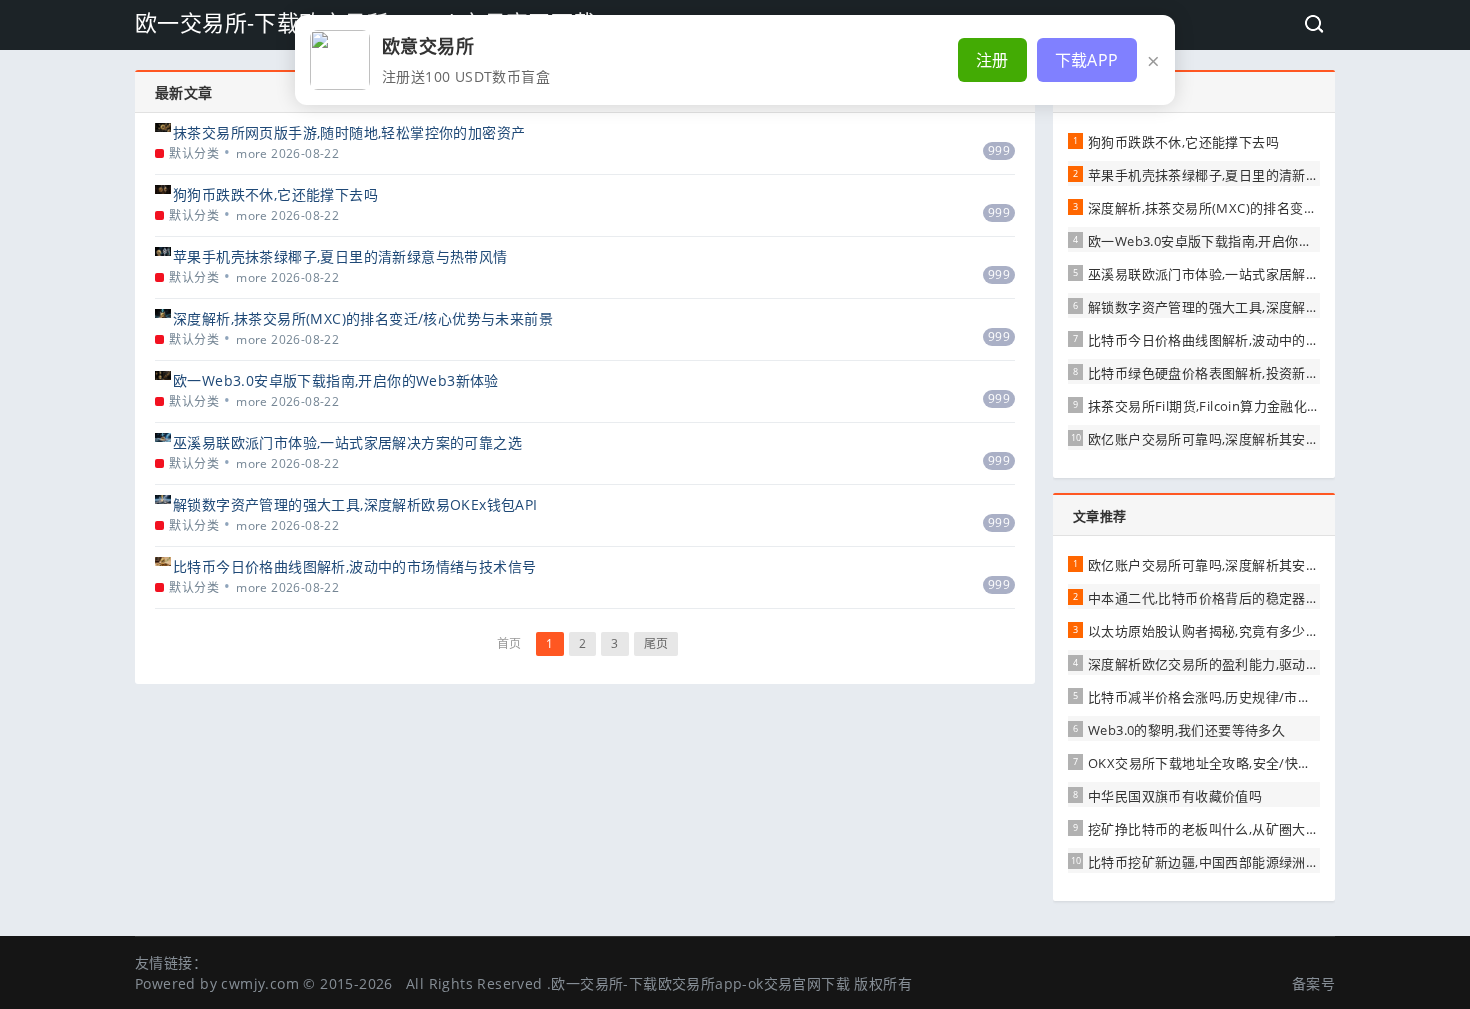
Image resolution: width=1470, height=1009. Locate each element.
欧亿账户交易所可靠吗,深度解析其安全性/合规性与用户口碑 (1266, 439)
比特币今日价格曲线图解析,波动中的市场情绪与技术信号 (354, 566)
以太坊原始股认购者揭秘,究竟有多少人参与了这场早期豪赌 (1264, 631)
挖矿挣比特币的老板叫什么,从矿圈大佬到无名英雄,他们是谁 (1265, 829)
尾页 (656, 643)
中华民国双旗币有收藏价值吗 (1175, 796)
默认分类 (194, 153)
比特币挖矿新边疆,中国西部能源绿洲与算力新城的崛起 (1250, 862)
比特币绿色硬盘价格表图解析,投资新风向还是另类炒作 (1250, 373)
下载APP (1087, 60)
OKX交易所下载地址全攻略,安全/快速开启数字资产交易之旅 (1267, 763)
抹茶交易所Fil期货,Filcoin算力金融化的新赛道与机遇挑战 (1258, 406)
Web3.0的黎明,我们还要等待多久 (1186, 730)
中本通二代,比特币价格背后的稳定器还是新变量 (1230, 598)
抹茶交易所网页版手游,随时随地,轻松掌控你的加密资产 (349, 132)
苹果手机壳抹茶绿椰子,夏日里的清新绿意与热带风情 (340, 256)
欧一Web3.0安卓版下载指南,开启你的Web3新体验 (336, 380)
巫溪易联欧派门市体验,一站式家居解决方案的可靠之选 (347, 442)
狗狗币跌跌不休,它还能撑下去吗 (275, 194)
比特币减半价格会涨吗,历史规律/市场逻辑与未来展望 (1246, 697)
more (252, 153)
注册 (992, 60)
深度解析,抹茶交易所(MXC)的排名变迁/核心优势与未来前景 (363, 318)
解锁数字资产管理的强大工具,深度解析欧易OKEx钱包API (355, 504)
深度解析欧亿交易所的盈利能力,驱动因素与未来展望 (1244, 664)
